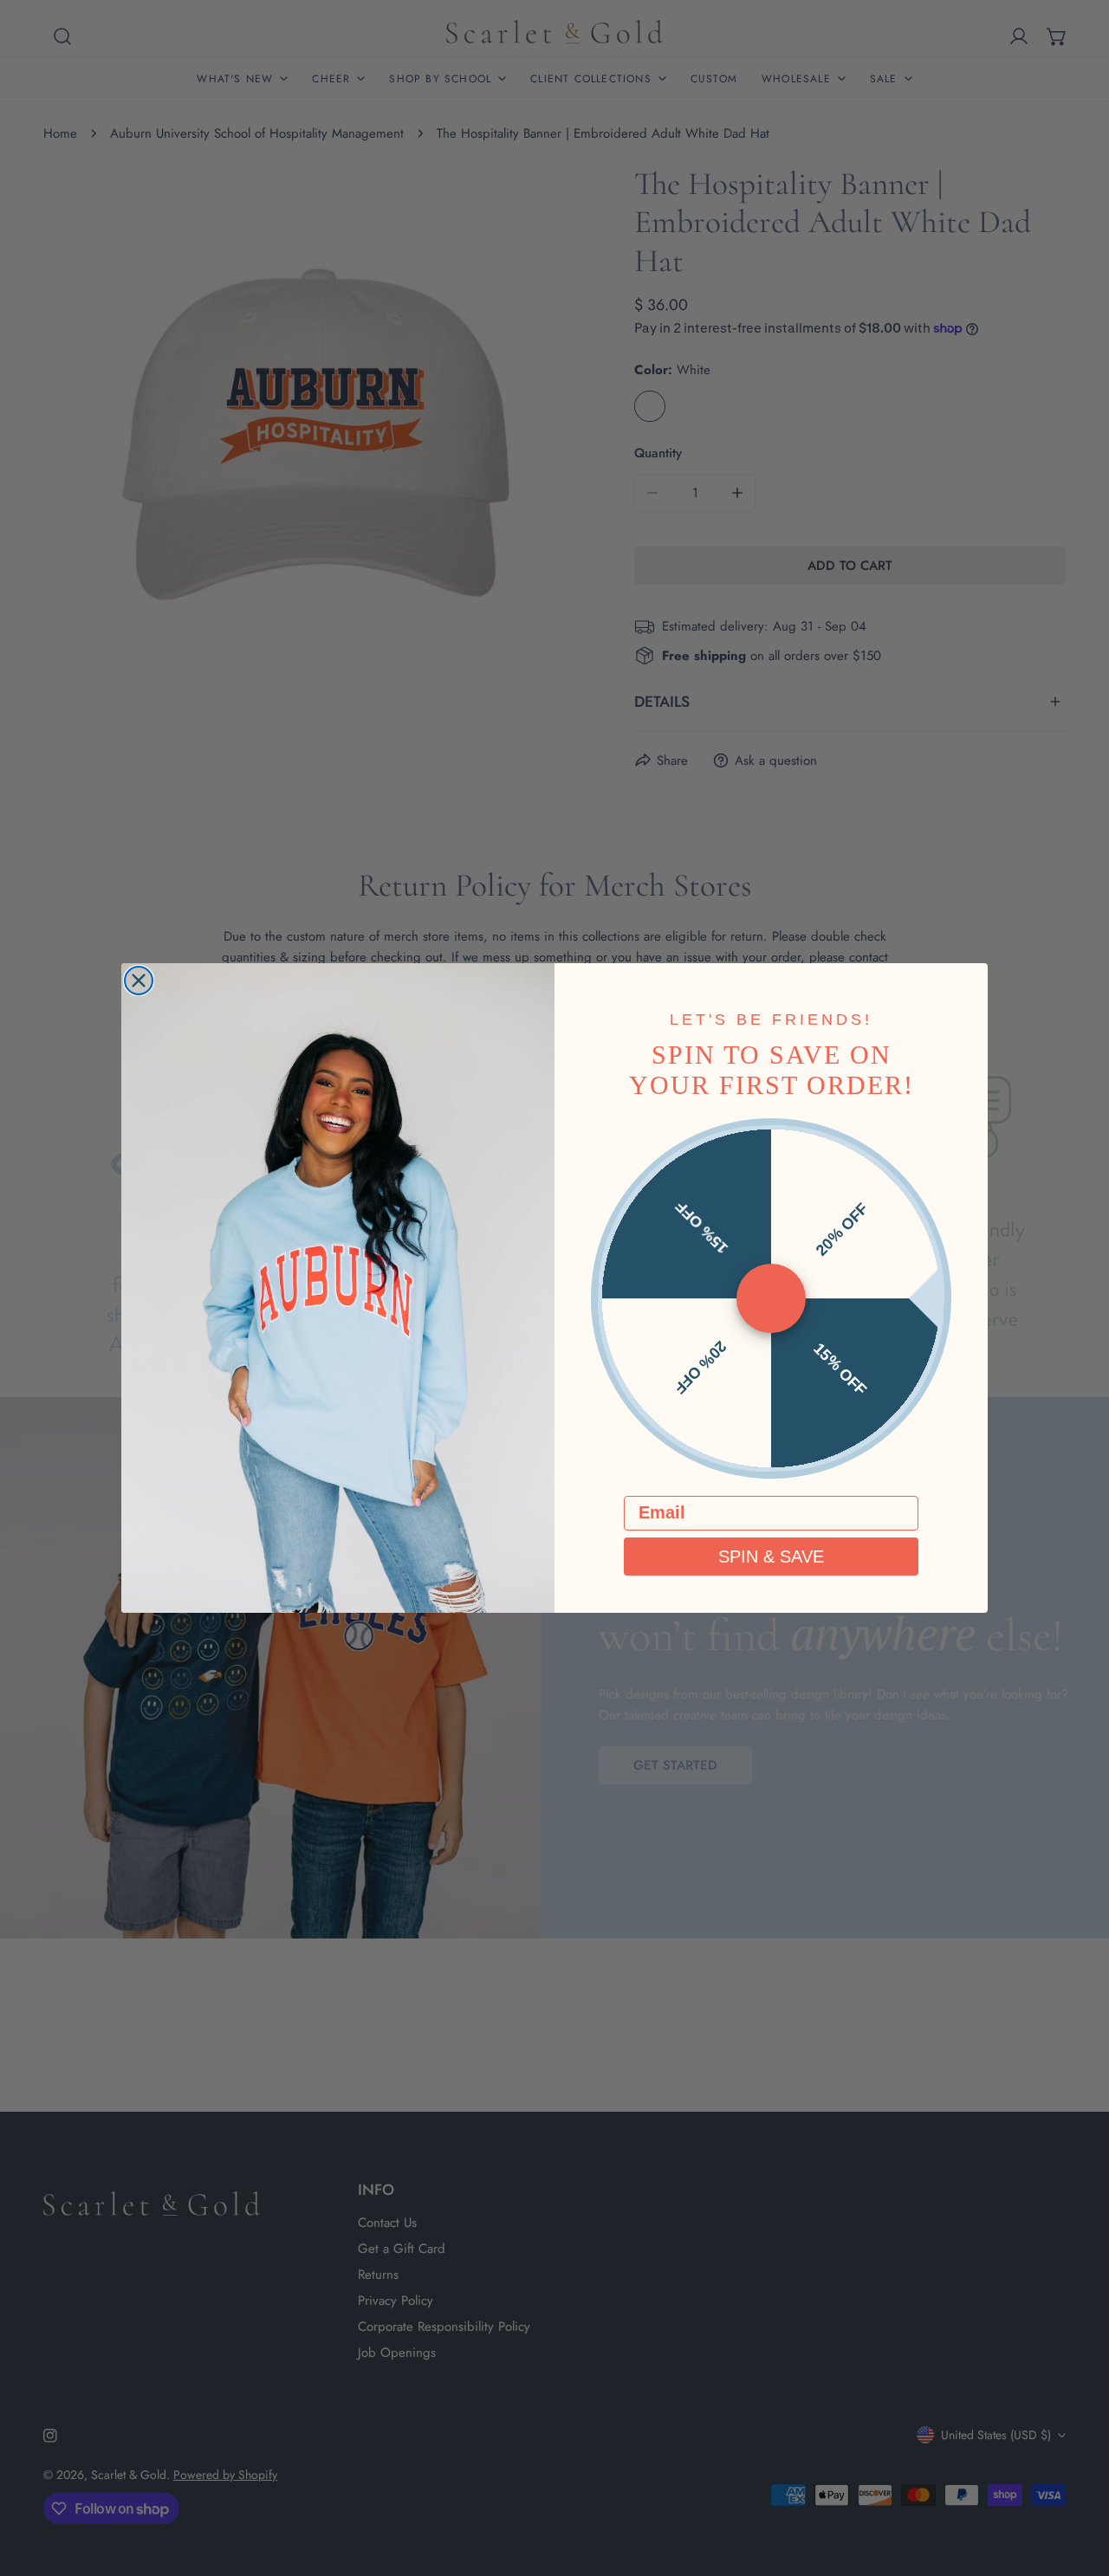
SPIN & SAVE (771, 1557)
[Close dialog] (139, 981)
